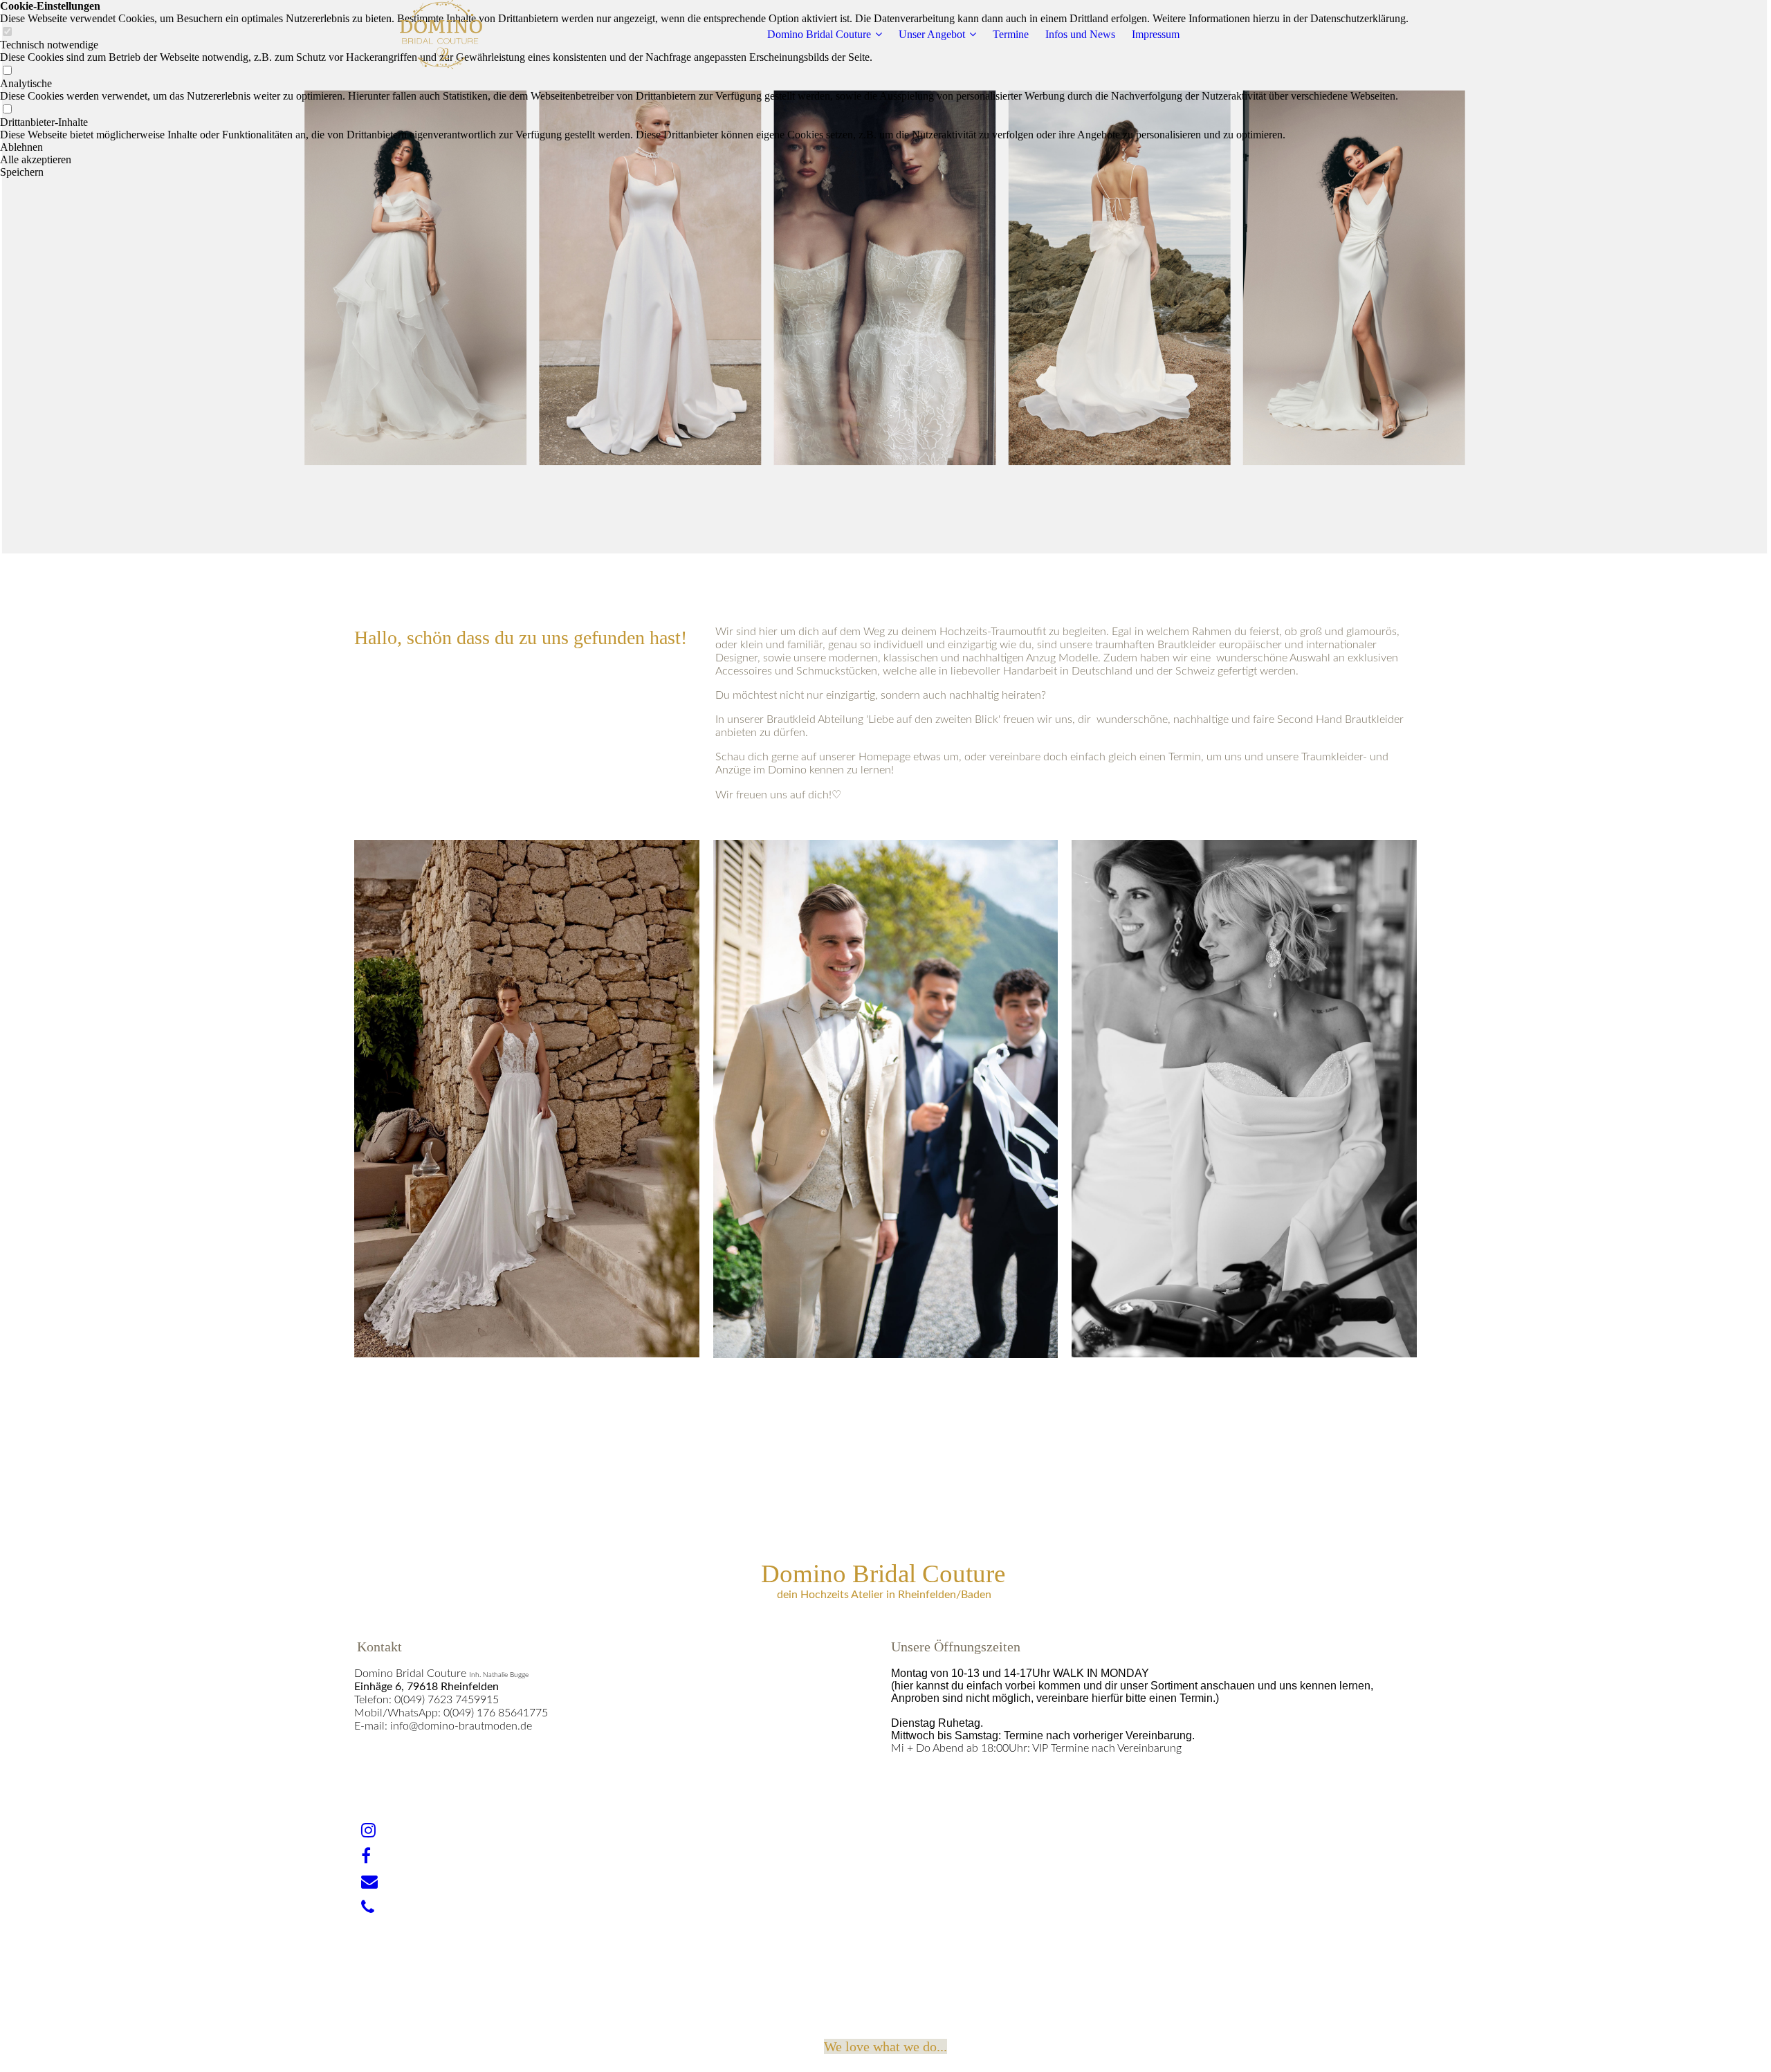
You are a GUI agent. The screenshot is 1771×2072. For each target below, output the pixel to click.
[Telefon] (368, 1907)
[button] (704, 147)
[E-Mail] (369, 1882)
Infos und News (1080, 34)
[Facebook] (366, 1856)
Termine (1011, 34)
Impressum (1156, 34)
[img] (441, 35)
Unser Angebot (932, 34)
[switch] (7, 71)
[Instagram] (368, 1831)
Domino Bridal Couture (819, 34)
